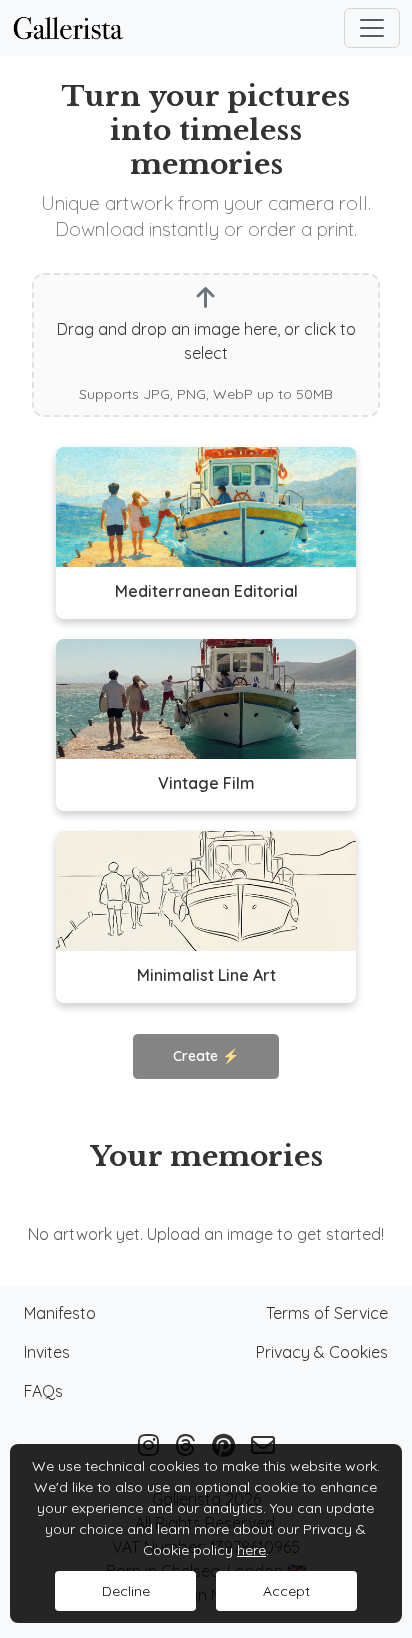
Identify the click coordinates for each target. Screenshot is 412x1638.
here (251, 1550)
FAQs (43, 1391)
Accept (286, 1591)
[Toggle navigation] (372, 28)
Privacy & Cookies (322, 1352)
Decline (126, 1591)
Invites (47, 1352)
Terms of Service (327, 1313)
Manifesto (60, 1313)
